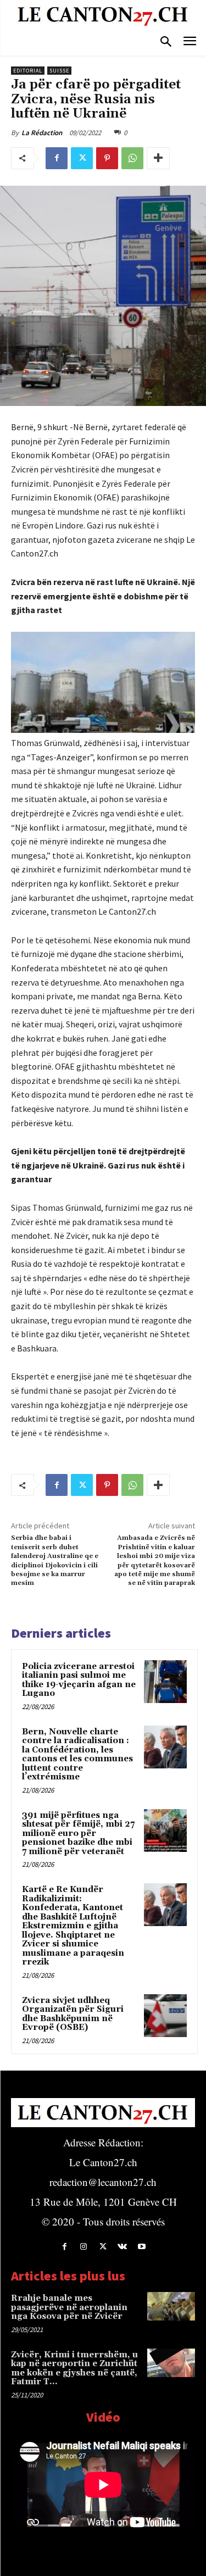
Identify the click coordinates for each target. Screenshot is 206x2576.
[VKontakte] (122, 2247)
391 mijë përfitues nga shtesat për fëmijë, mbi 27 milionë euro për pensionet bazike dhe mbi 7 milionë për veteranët (78, 1834)
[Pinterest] (107, 158)
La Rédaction (42, 133)
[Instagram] (84, 2247)
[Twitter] (82, 158)
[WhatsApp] (132, 158)
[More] (158, 158)
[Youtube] (141, 2247)
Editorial (28, 71)
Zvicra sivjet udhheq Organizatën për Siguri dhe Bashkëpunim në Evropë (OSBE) (73, 2014)
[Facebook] (57, 158)
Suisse (59, 71)
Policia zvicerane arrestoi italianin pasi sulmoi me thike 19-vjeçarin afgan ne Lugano (79, 1680)
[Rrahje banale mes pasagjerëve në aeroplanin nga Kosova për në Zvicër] (171, 2306)
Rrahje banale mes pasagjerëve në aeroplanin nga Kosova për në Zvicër (69, 2307)
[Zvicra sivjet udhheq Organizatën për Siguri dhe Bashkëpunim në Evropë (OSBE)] (165, 2016)
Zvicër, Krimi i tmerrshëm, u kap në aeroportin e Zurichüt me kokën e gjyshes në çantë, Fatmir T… (74, 2369)
